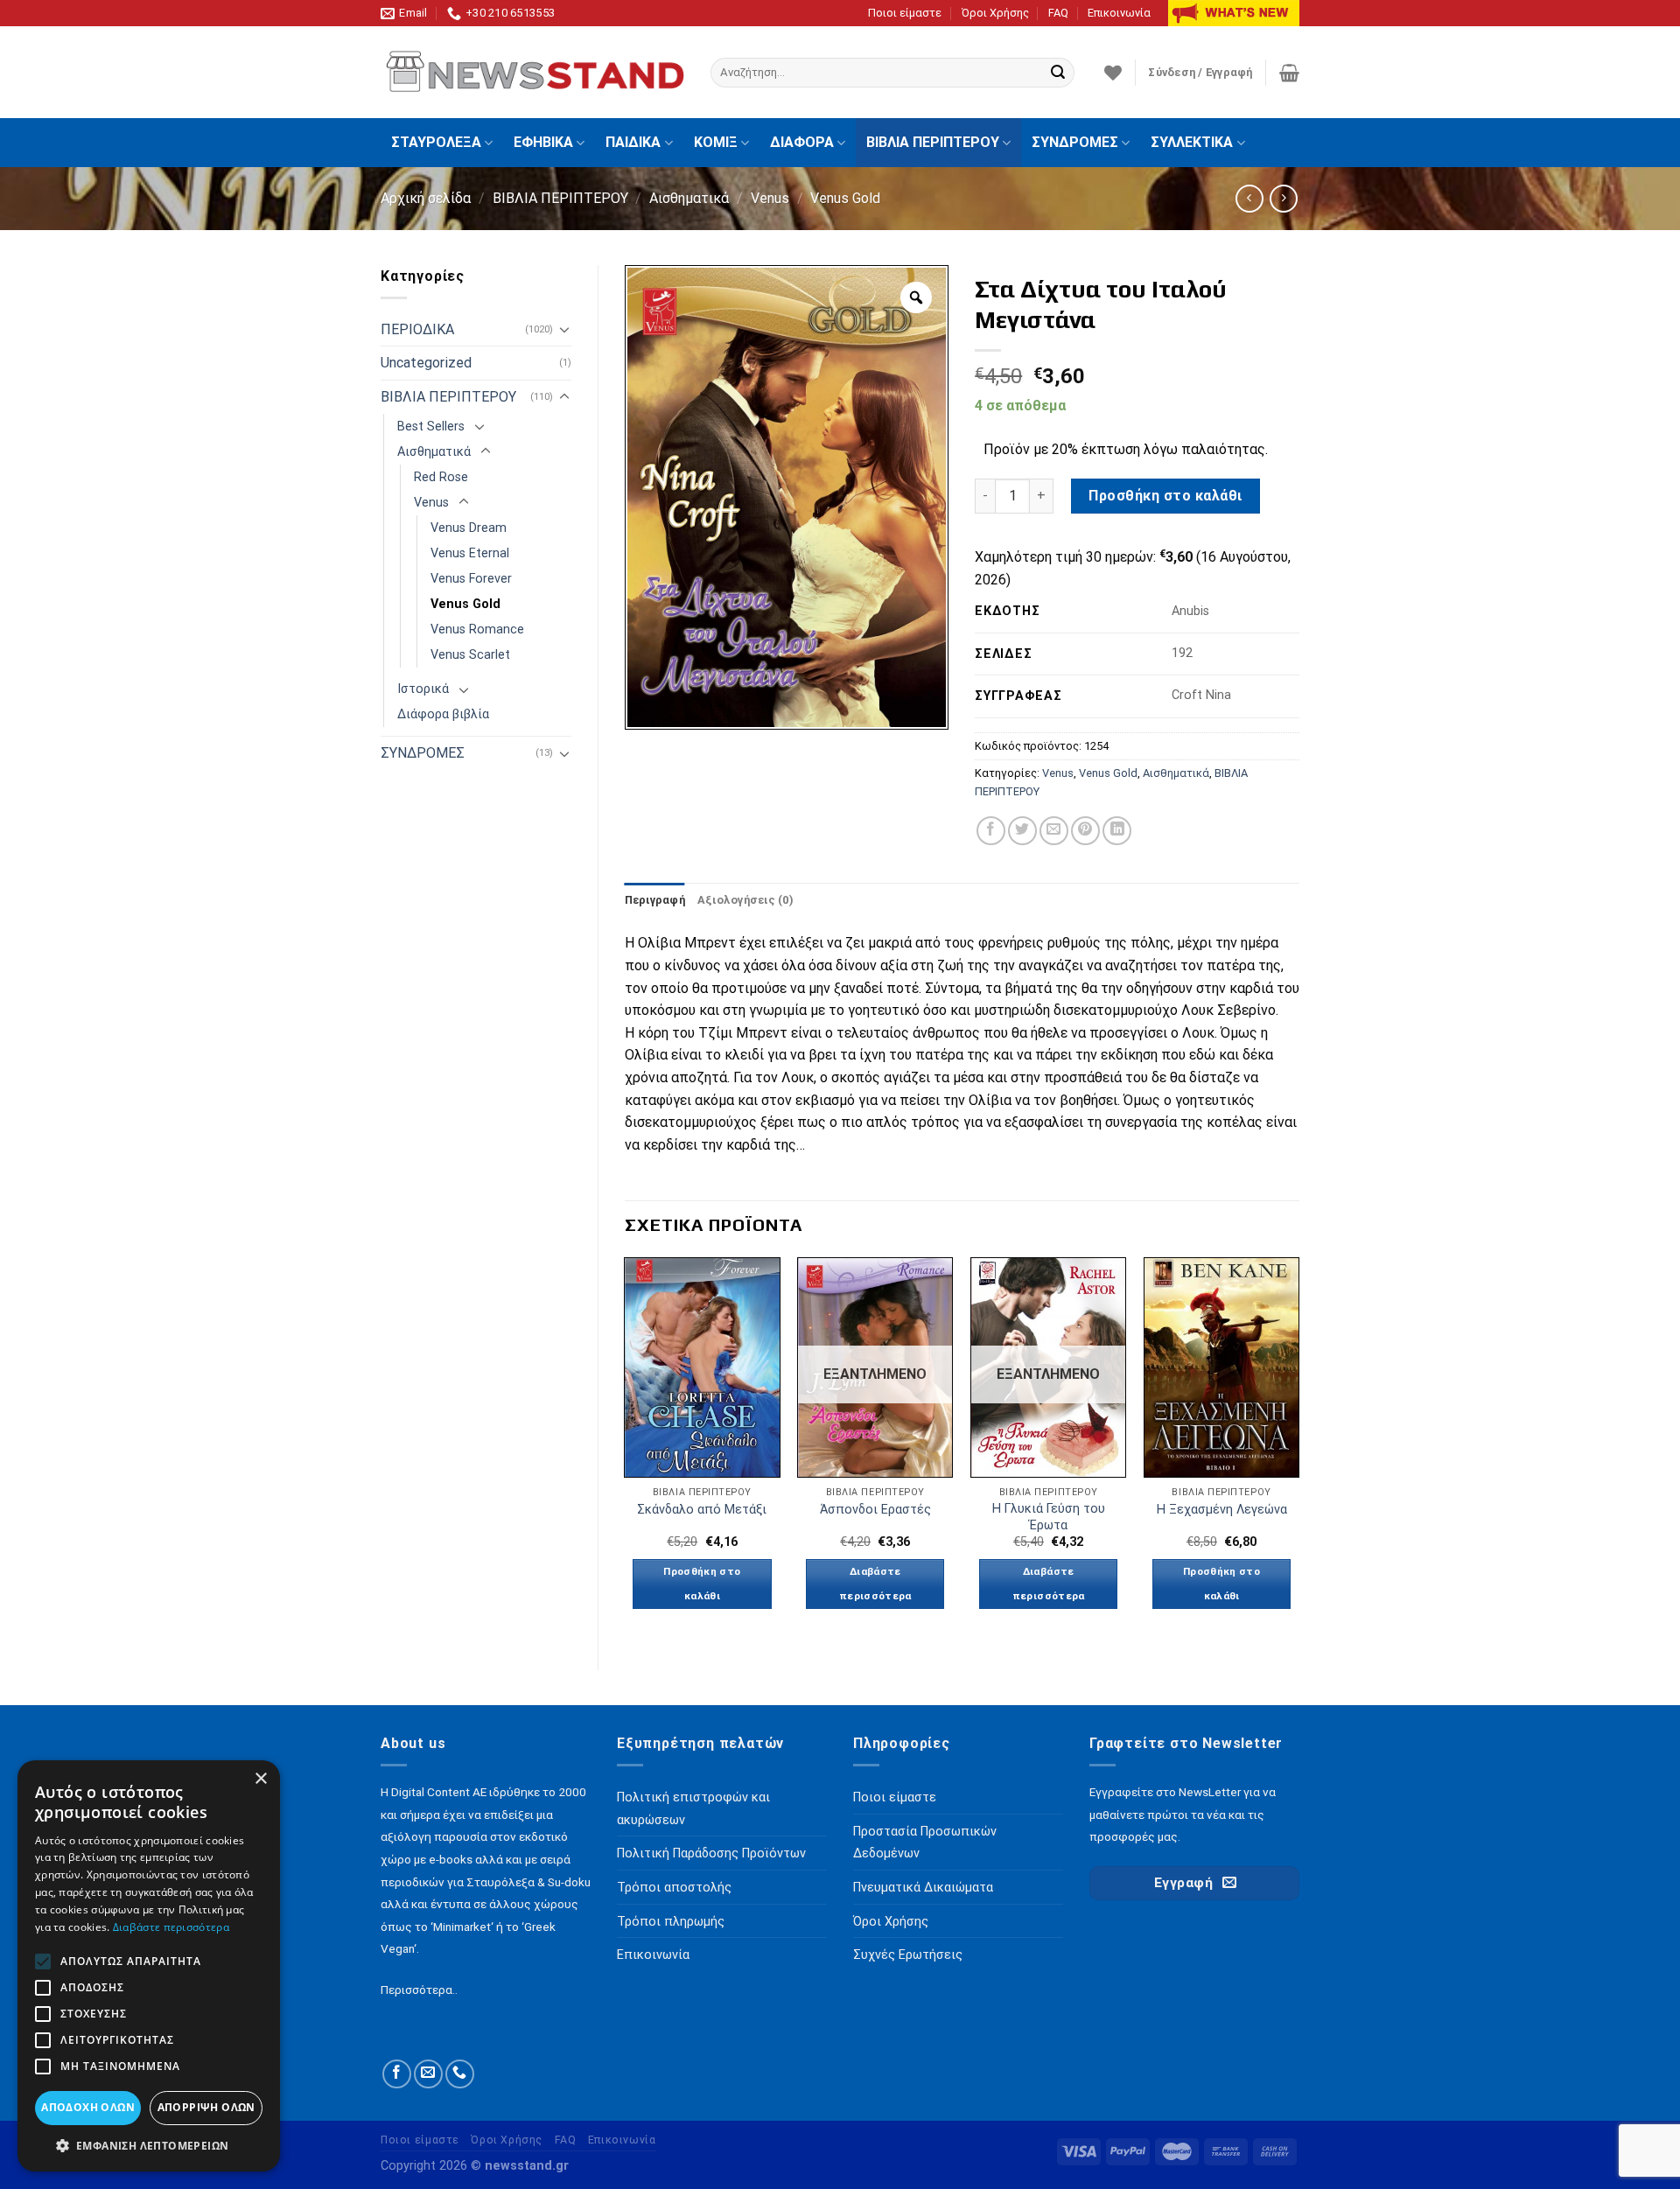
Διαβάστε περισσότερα (875, 1584)
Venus (770, 198)
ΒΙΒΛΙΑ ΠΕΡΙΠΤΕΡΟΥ (933, 142)
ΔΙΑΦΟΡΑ (802, 142)
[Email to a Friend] (1054, 831)
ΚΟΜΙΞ (716, 142)
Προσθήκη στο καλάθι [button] (702, 1584)
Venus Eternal (470, 553)
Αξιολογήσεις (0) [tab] (745, 900)
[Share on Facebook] (991, 831)
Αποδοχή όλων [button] (88, 2107)
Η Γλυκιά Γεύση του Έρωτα (1049, 1517)
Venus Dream (469, 528)
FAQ (1058, 13)
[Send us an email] (428, 2074)
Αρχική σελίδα (426, 198)
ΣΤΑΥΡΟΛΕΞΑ (436, 142)
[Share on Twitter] (1022, 831)
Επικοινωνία (1119, 13)
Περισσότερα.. (419, 1990)
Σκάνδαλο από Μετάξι (702, 1510)
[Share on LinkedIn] (1117, 831)
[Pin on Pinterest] (1085, 831)
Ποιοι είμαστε (905, 13)
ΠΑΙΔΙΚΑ (633, 142)
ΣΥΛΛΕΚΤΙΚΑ (1192, 142)
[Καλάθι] (1289, 73)
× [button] (260, 1779)
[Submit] (1058, 73)
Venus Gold (845, 198)
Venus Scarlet (470, 655)
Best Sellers (431, 427)
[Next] (1298, 1449)
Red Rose (441, 477)
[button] (149, 2145)
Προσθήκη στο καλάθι (1165, 496)
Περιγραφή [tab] (655, 900)
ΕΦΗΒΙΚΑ (543, 142)
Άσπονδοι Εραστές (875, 1510)
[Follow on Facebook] (397, 2074)
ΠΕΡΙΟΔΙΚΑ (417, 329)
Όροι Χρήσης (995, 13)
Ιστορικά (423, 689)
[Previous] (626, 1449)
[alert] (149, 1966)
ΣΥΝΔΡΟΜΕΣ (1075, 142)
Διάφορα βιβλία (443, 714)
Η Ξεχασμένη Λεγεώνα (1222, 1510)
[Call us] (460, 2074)
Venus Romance (477, 629)
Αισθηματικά (689, 198)
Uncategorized (426, 363)
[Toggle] (564, 329)
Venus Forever (471, 579)
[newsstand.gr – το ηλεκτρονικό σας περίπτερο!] (532, 73)
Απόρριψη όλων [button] (206, 2107)
